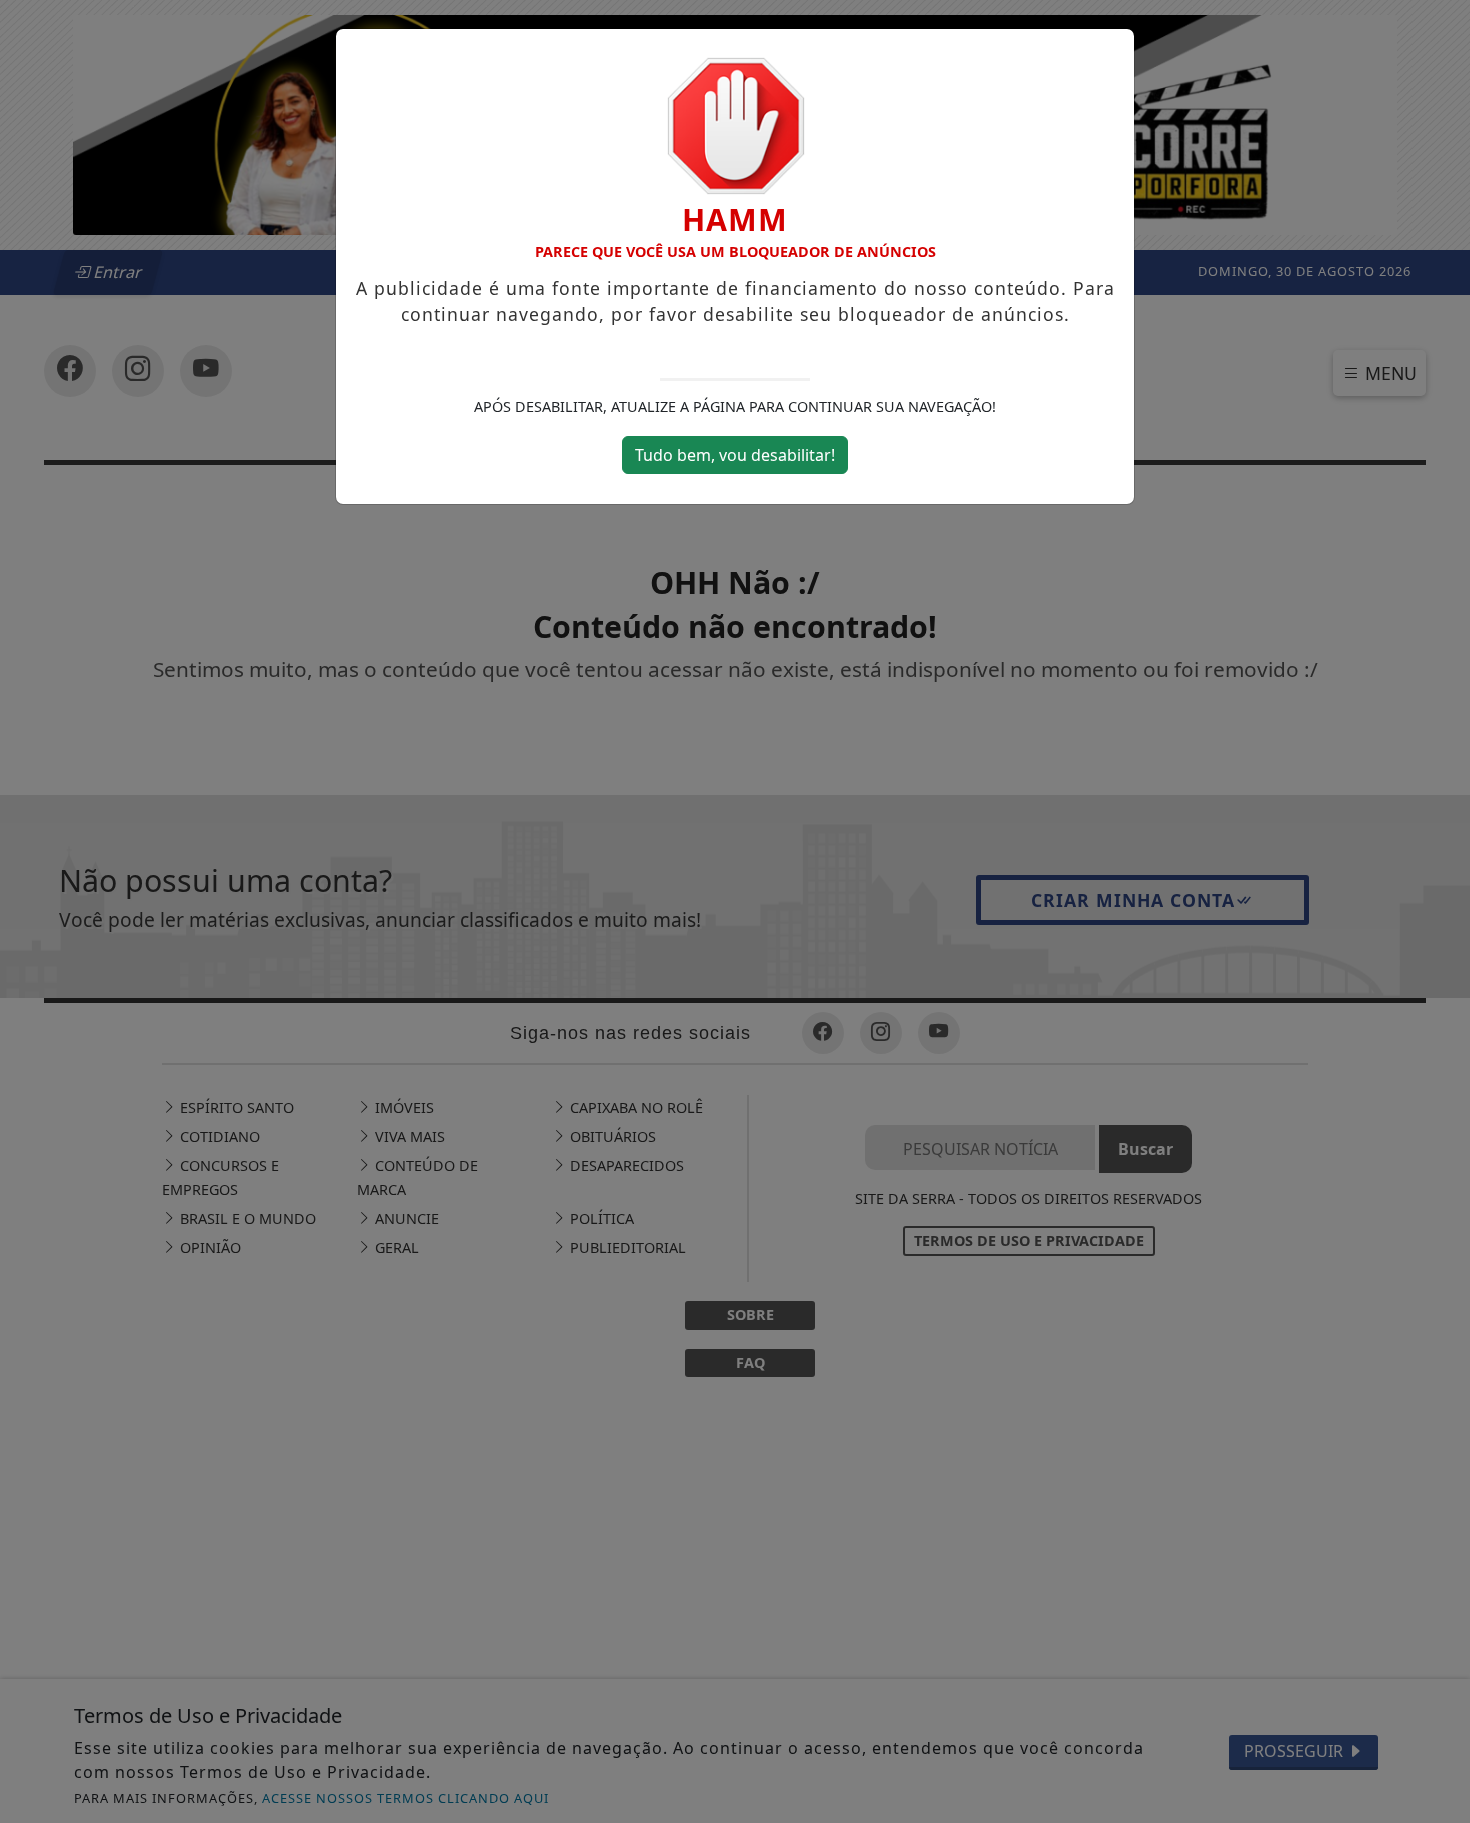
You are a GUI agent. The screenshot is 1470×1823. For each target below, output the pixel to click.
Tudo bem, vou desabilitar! (735, 455)
